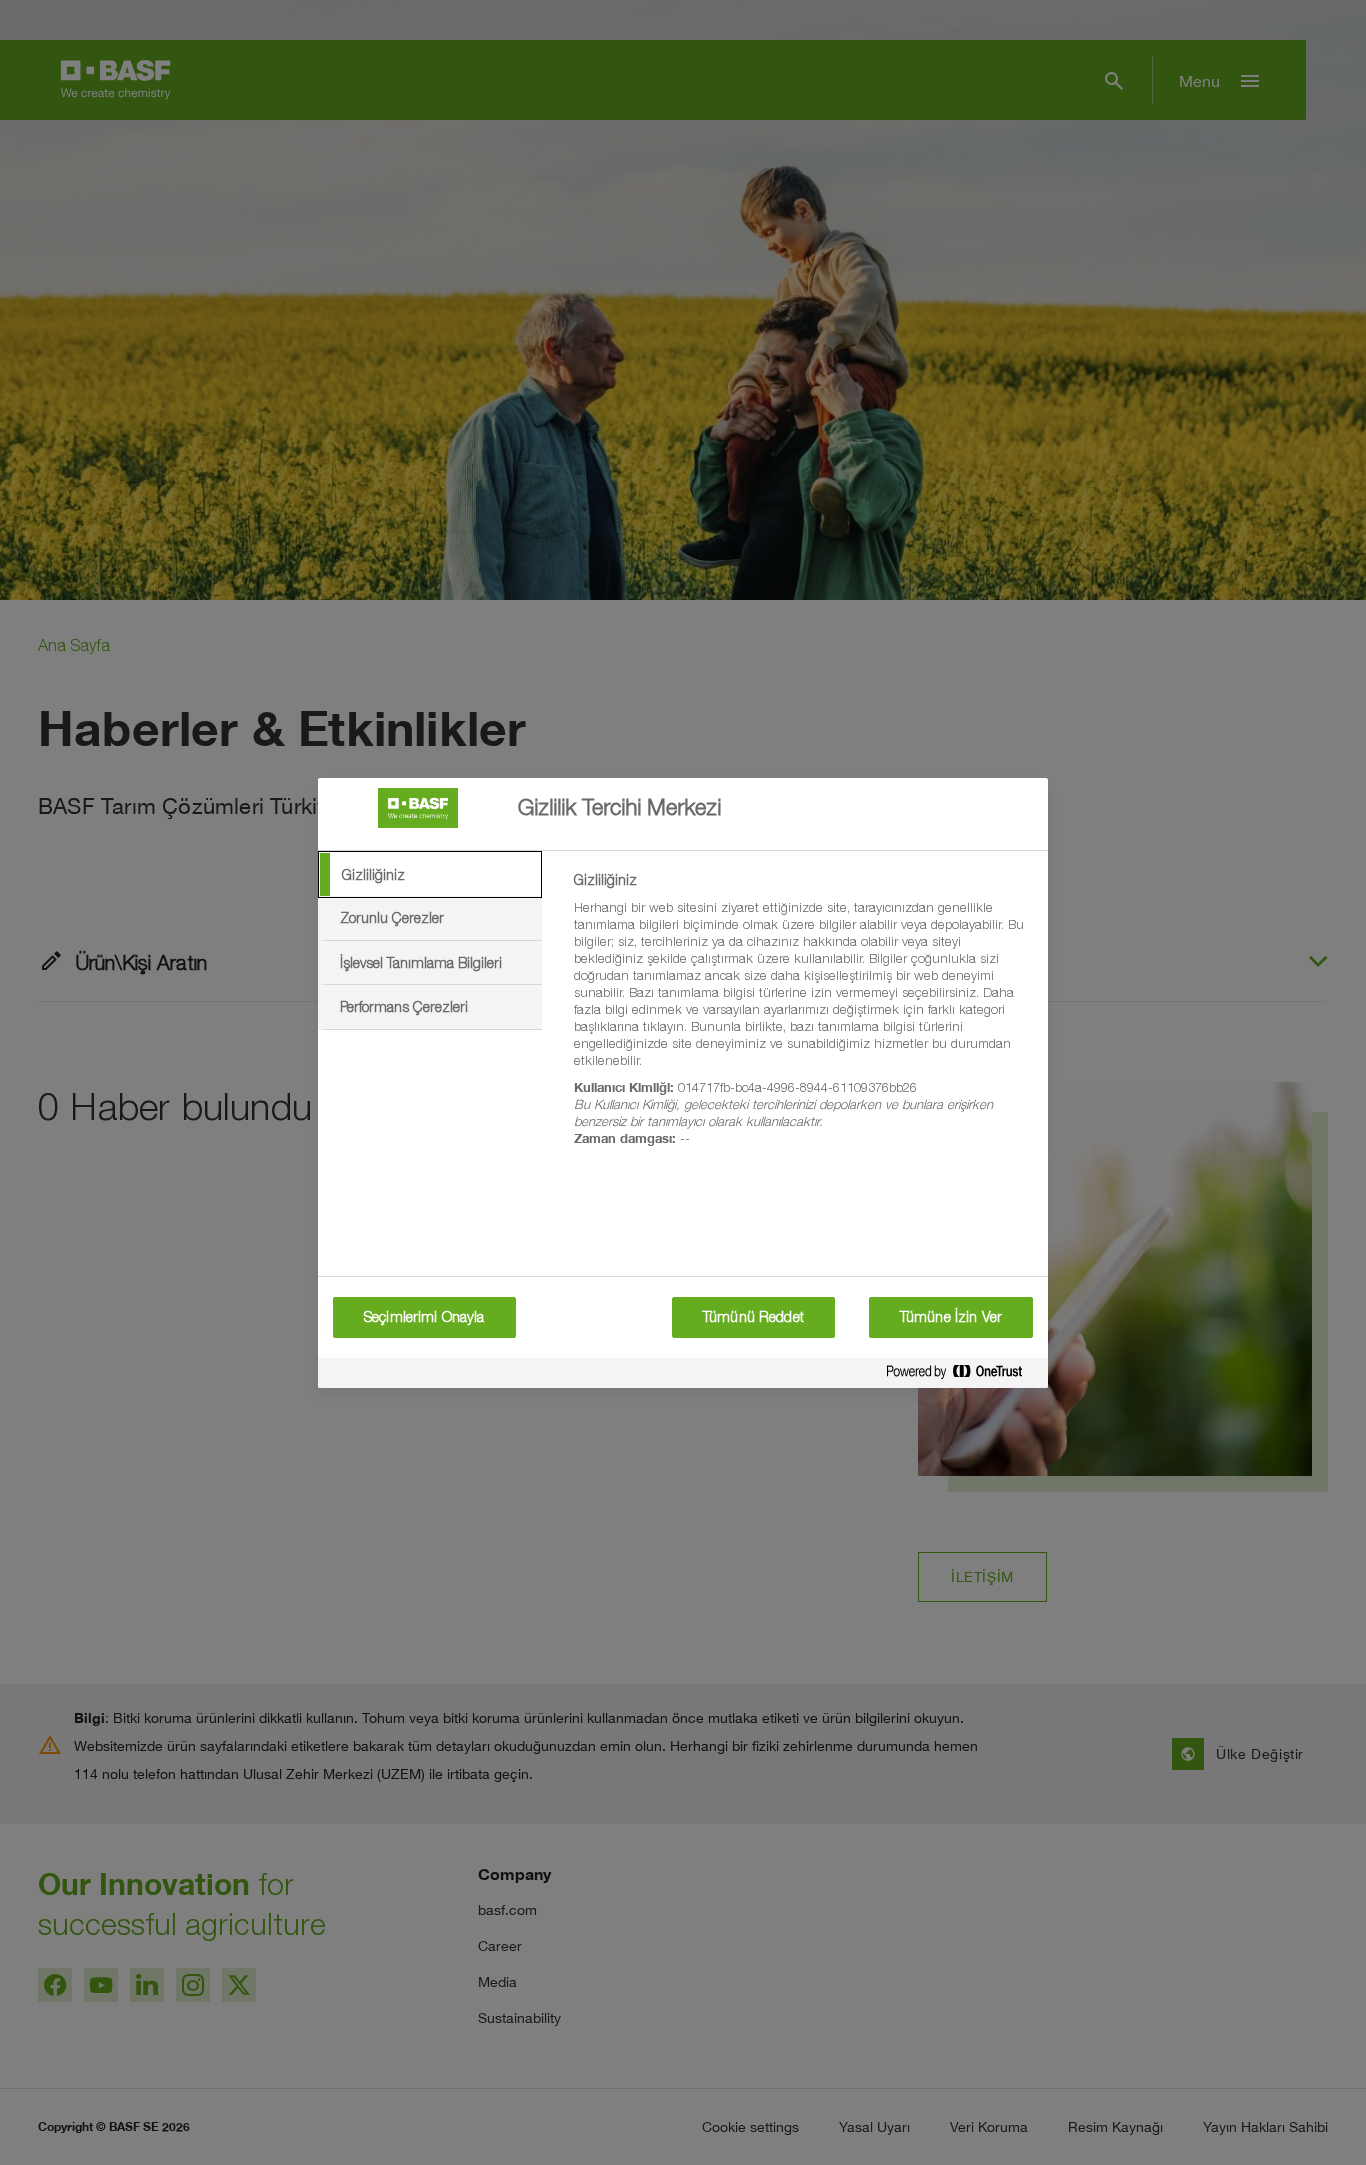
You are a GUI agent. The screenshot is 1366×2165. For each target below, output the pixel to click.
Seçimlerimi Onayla (424, 1317)
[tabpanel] (802, 1020)
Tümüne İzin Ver (951, 1317)
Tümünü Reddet (753, 1317)
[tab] (430, 875)
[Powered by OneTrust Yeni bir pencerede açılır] (962, 1375)
